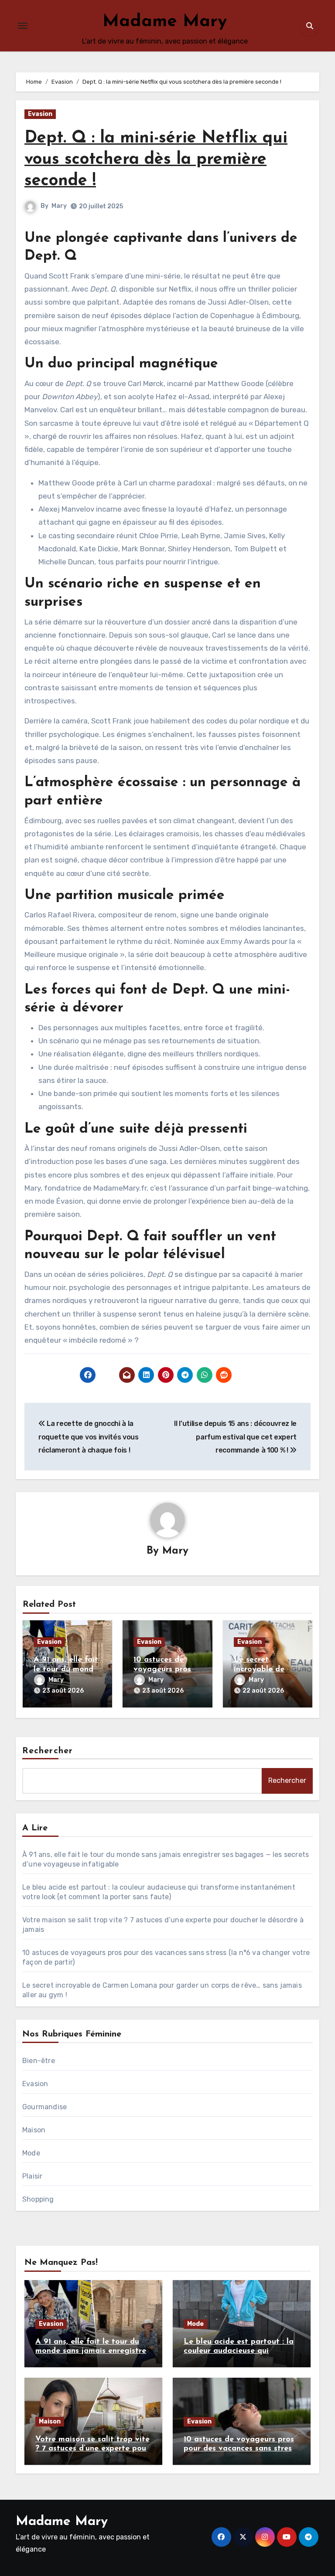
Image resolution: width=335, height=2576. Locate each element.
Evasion (40, 114)
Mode (31, 2153)
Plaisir (32, 2176)
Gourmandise (44, 2107)
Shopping (38, 2199)
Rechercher (48, 1751)
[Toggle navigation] (23, 26)
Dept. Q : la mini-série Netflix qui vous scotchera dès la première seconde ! (156, 160)
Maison (34, 2130)
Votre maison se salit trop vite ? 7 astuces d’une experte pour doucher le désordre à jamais (92, 2449)
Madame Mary (165, 22)
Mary (59, 206)
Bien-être (39, 2061)
